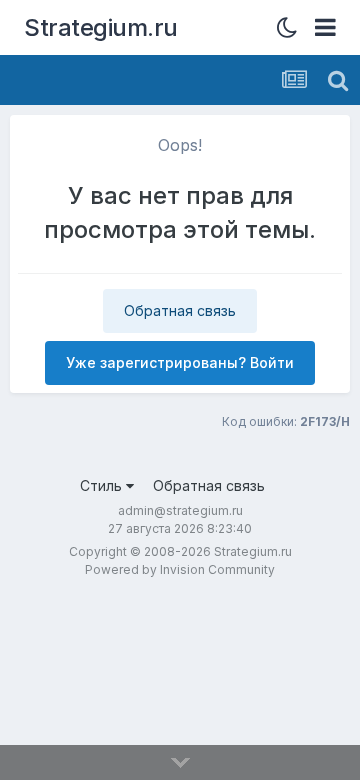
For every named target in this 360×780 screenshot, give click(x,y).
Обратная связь (180, 310)
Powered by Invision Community (180, 569)
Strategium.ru (101, 27)
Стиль (103, 485)
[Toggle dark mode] (292, 28)
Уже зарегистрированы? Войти (180, 362)
